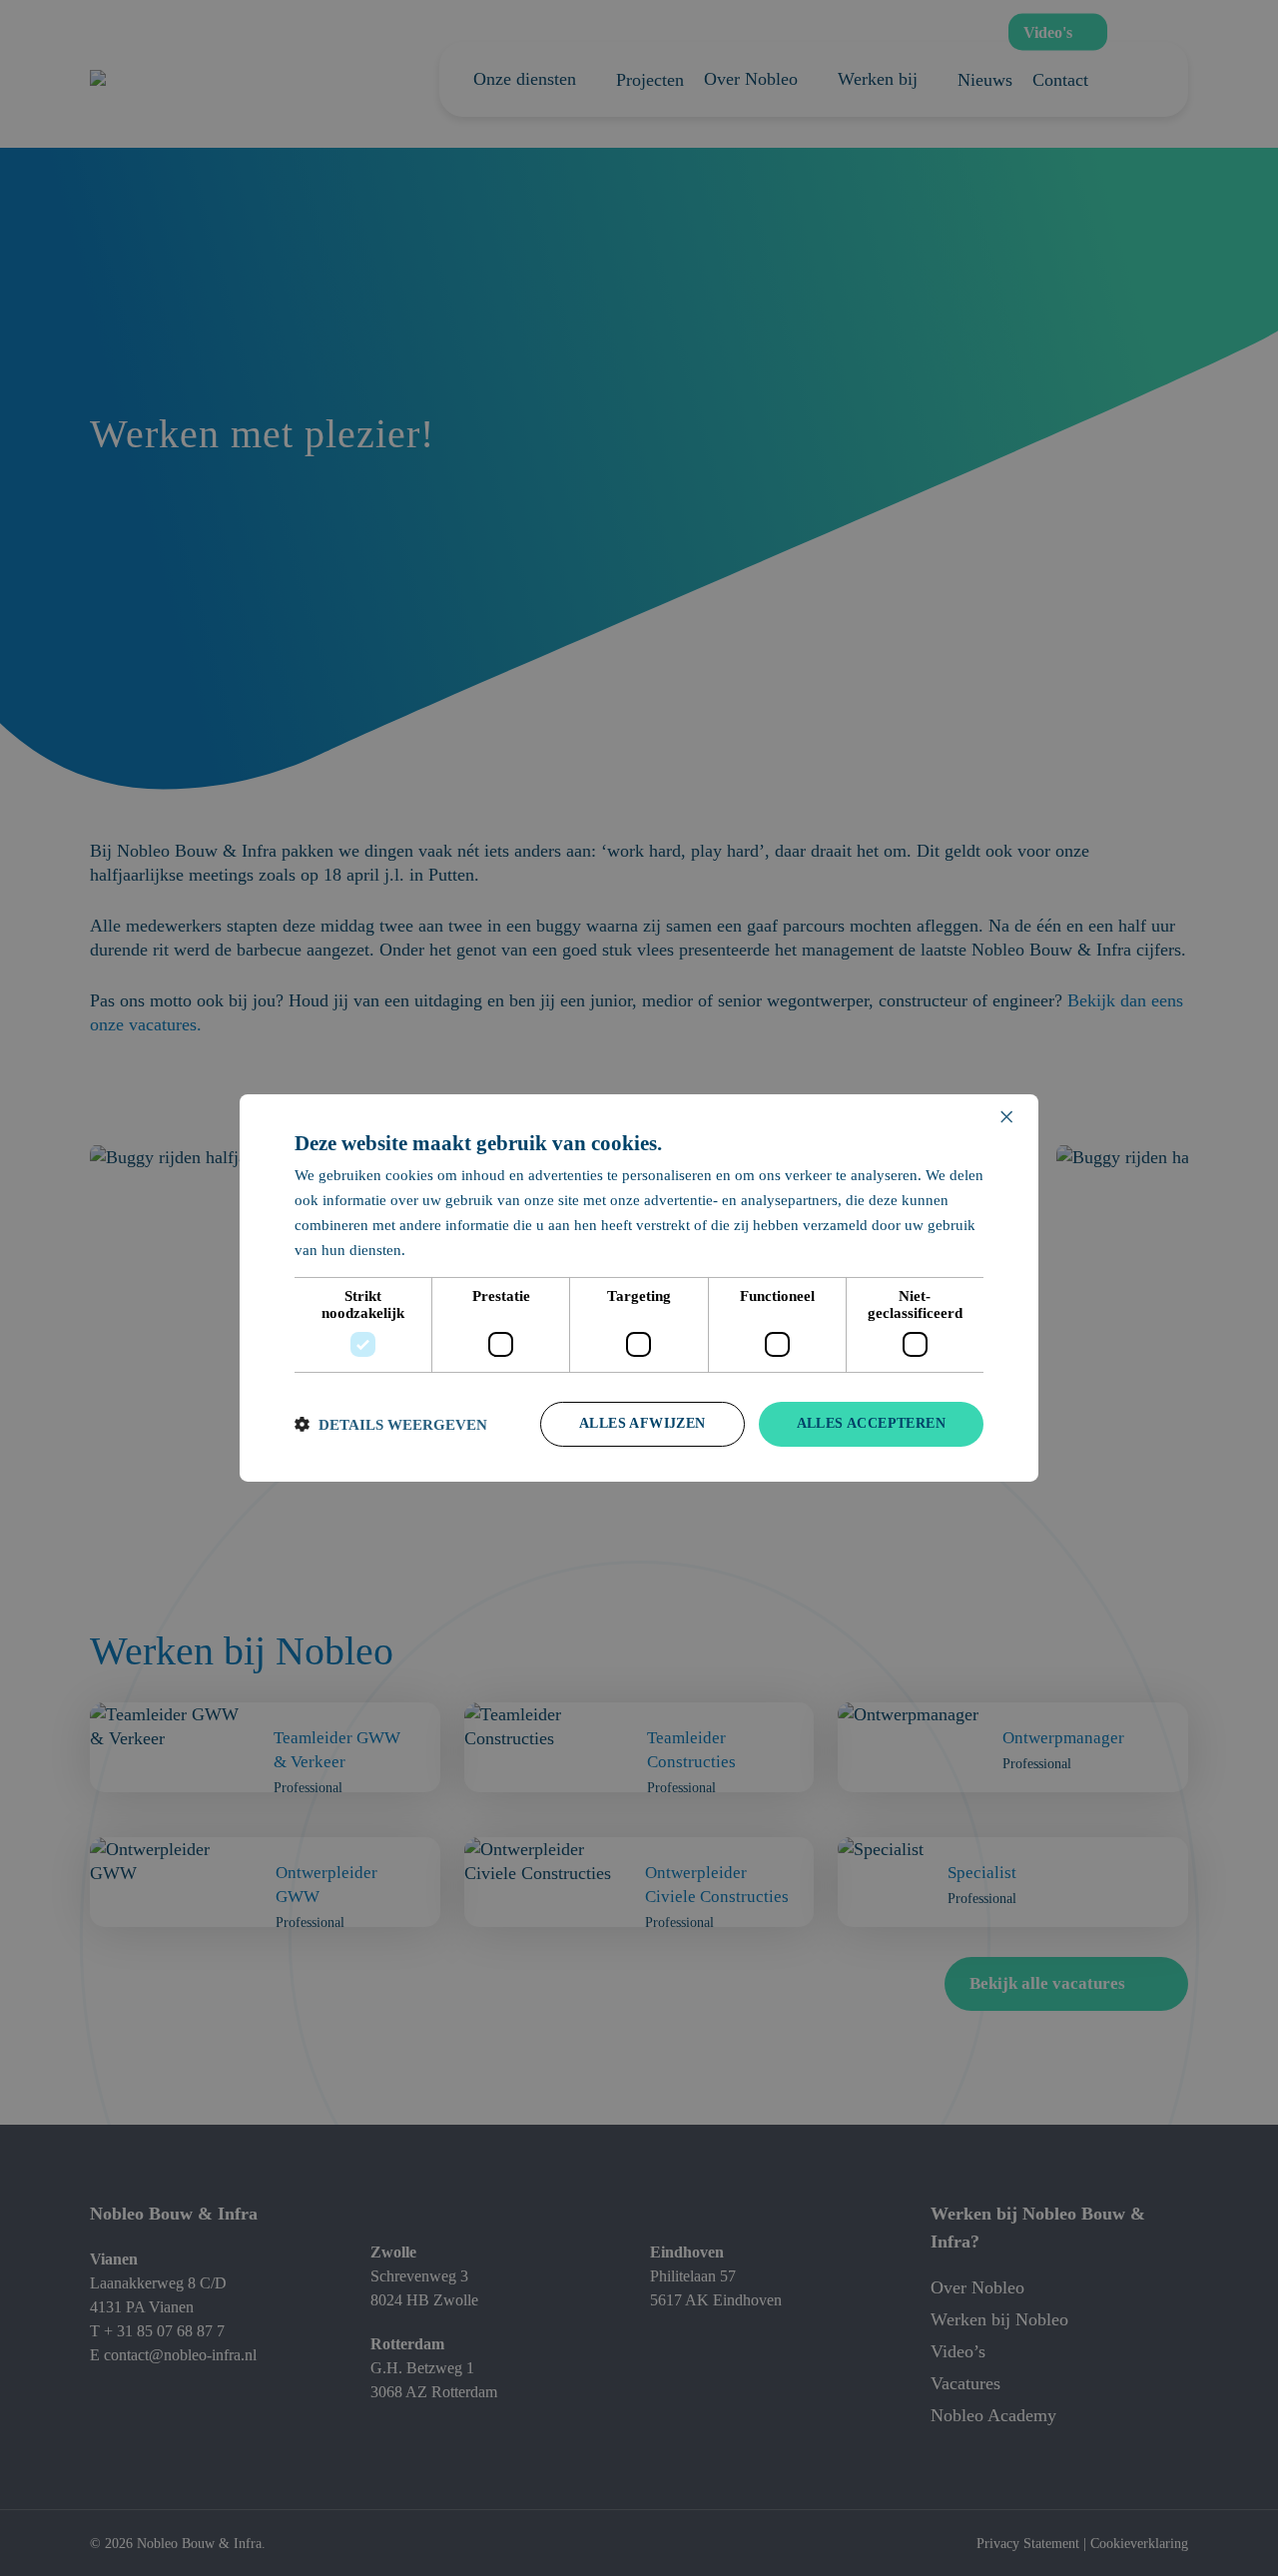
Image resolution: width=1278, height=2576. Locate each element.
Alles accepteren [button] (871, 1423)
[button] (391, 1424)
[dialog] (639, 1288)
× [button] (1006, 1118)
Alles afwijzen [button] (642, 1423)
